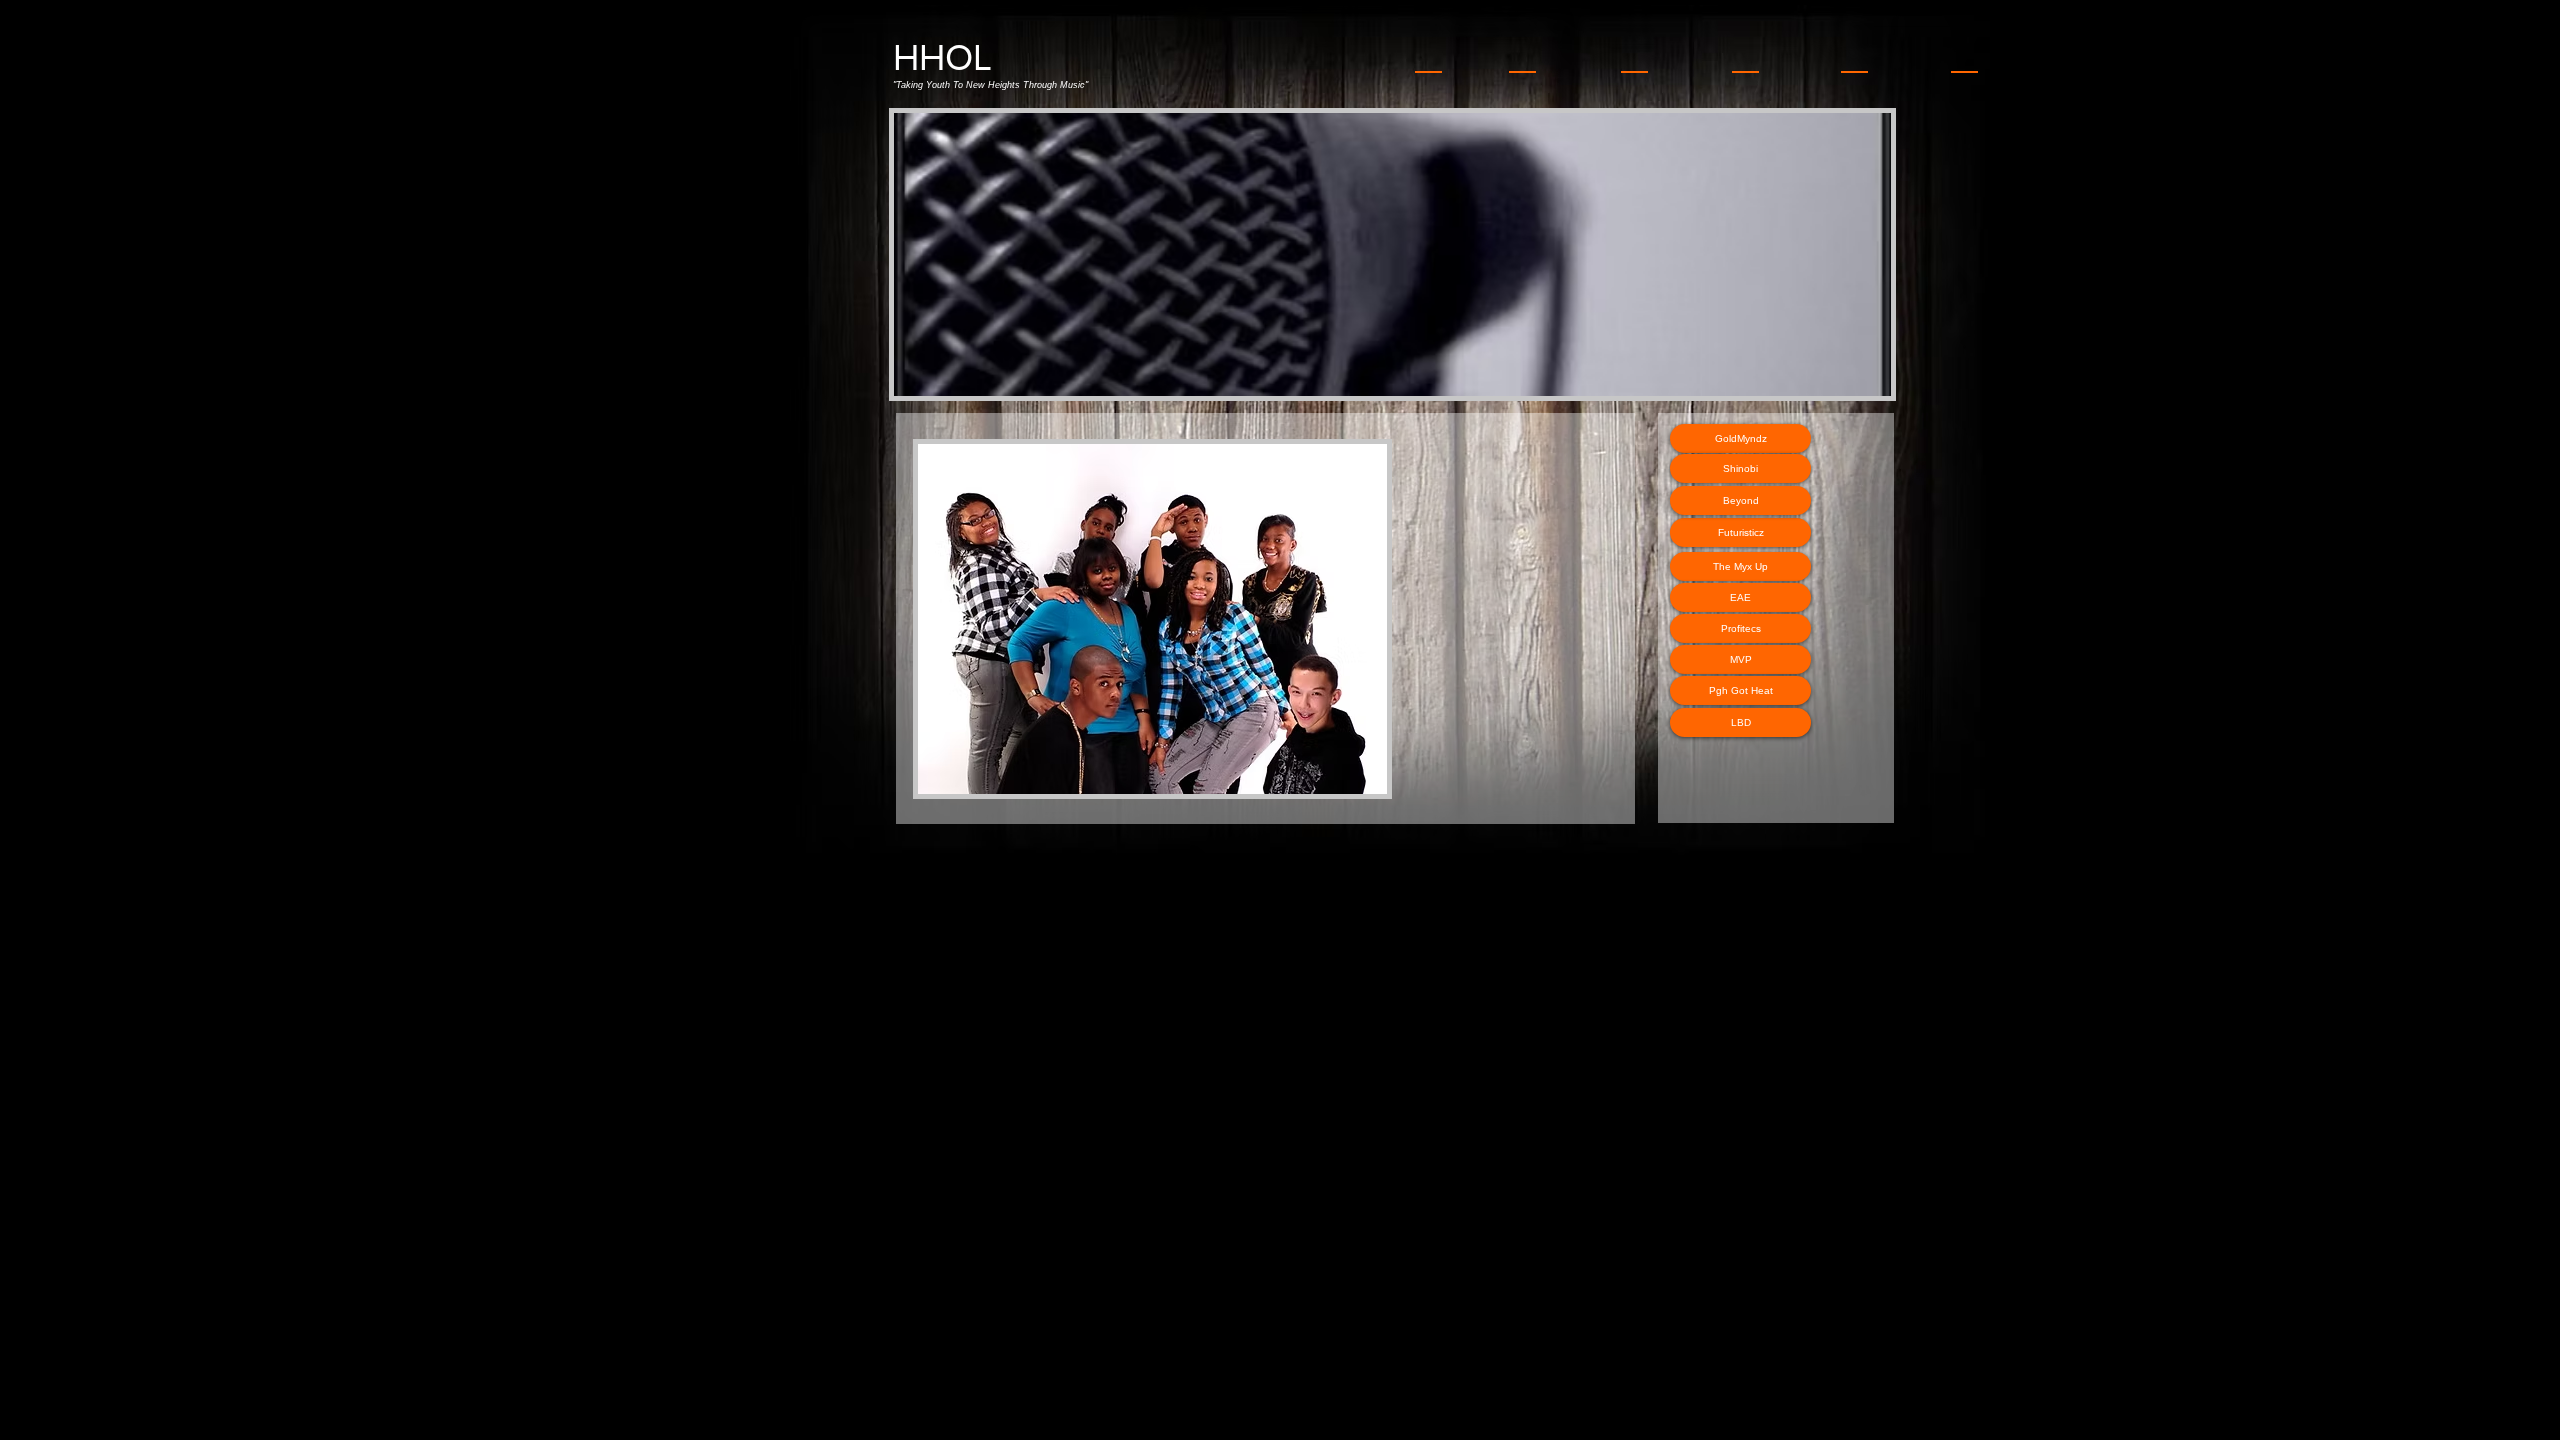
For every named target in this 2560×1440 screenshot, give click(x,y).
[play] (1849, 378)
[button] (1574, 254)
